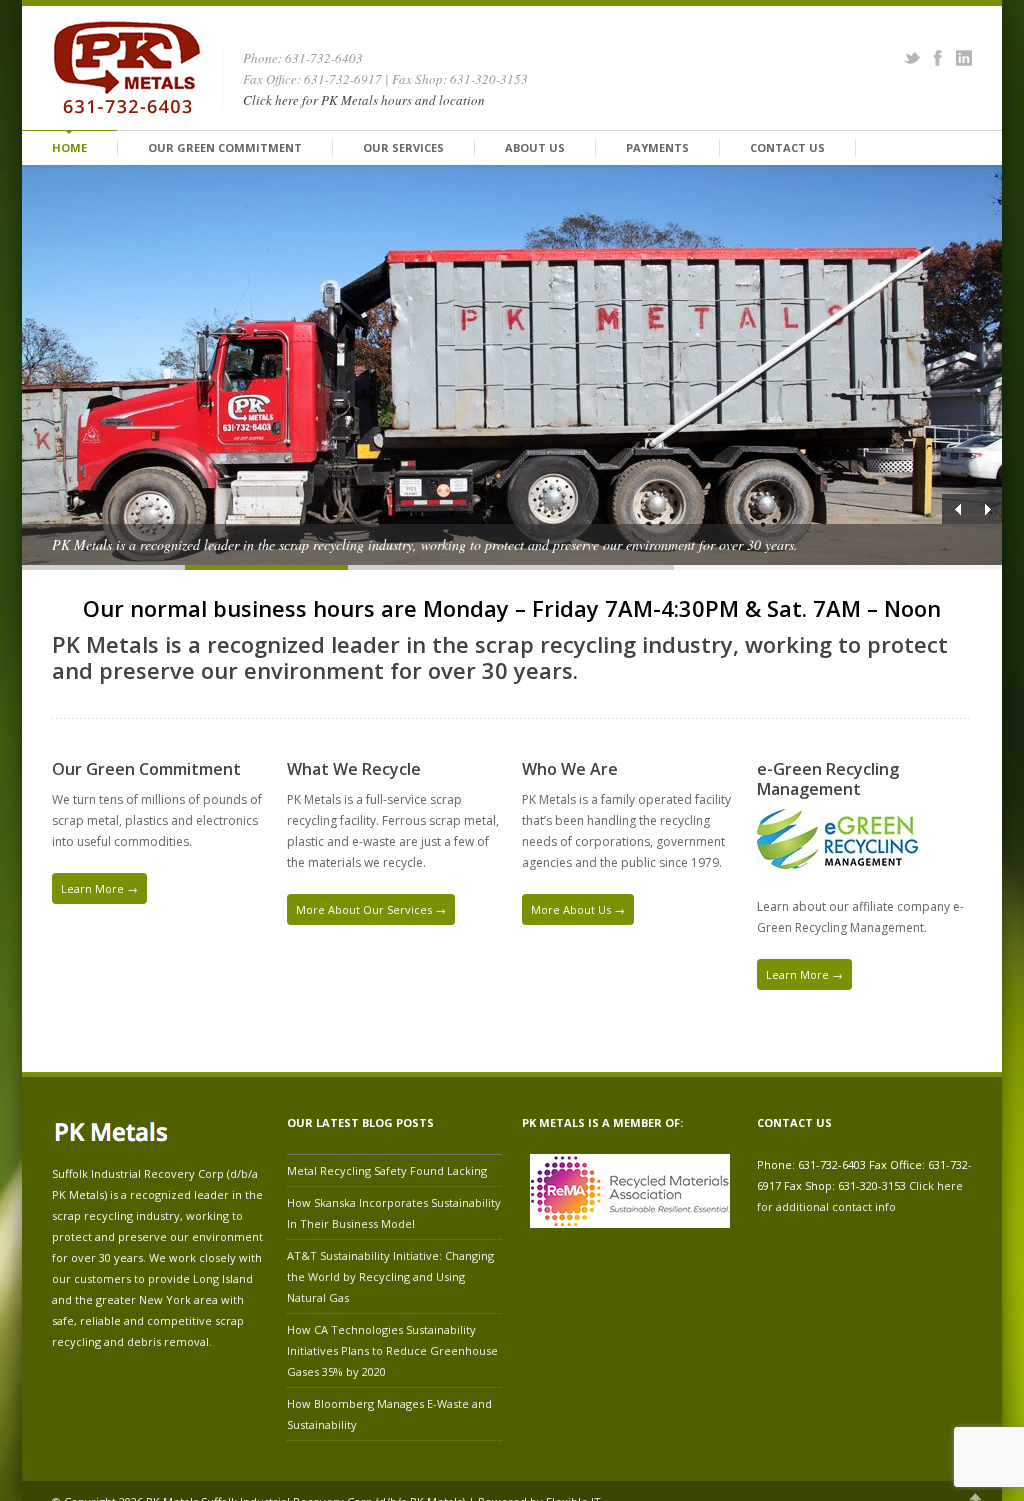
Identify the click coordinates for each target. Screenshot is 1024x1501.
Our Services (403, 147)
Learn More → (99, 888)
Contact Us (787, 147)
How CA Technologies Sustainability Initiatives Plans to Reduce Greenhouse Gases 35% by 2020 (392, 1350)
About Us (535, 147)
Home (69, 147)
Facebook (938, 58)
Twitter (912, 58)
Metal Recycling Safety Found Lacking (387, 1170)
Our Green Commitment (225, 147)
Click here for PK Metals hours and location (364, 100)
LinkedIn (964, 58)
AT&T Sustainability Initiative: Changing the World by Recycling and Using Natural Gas (390, 1276)
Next (987, 509)
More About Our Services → (371, 909)
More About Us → (578, 909)
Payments (657, 147)
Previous (957, 509)
